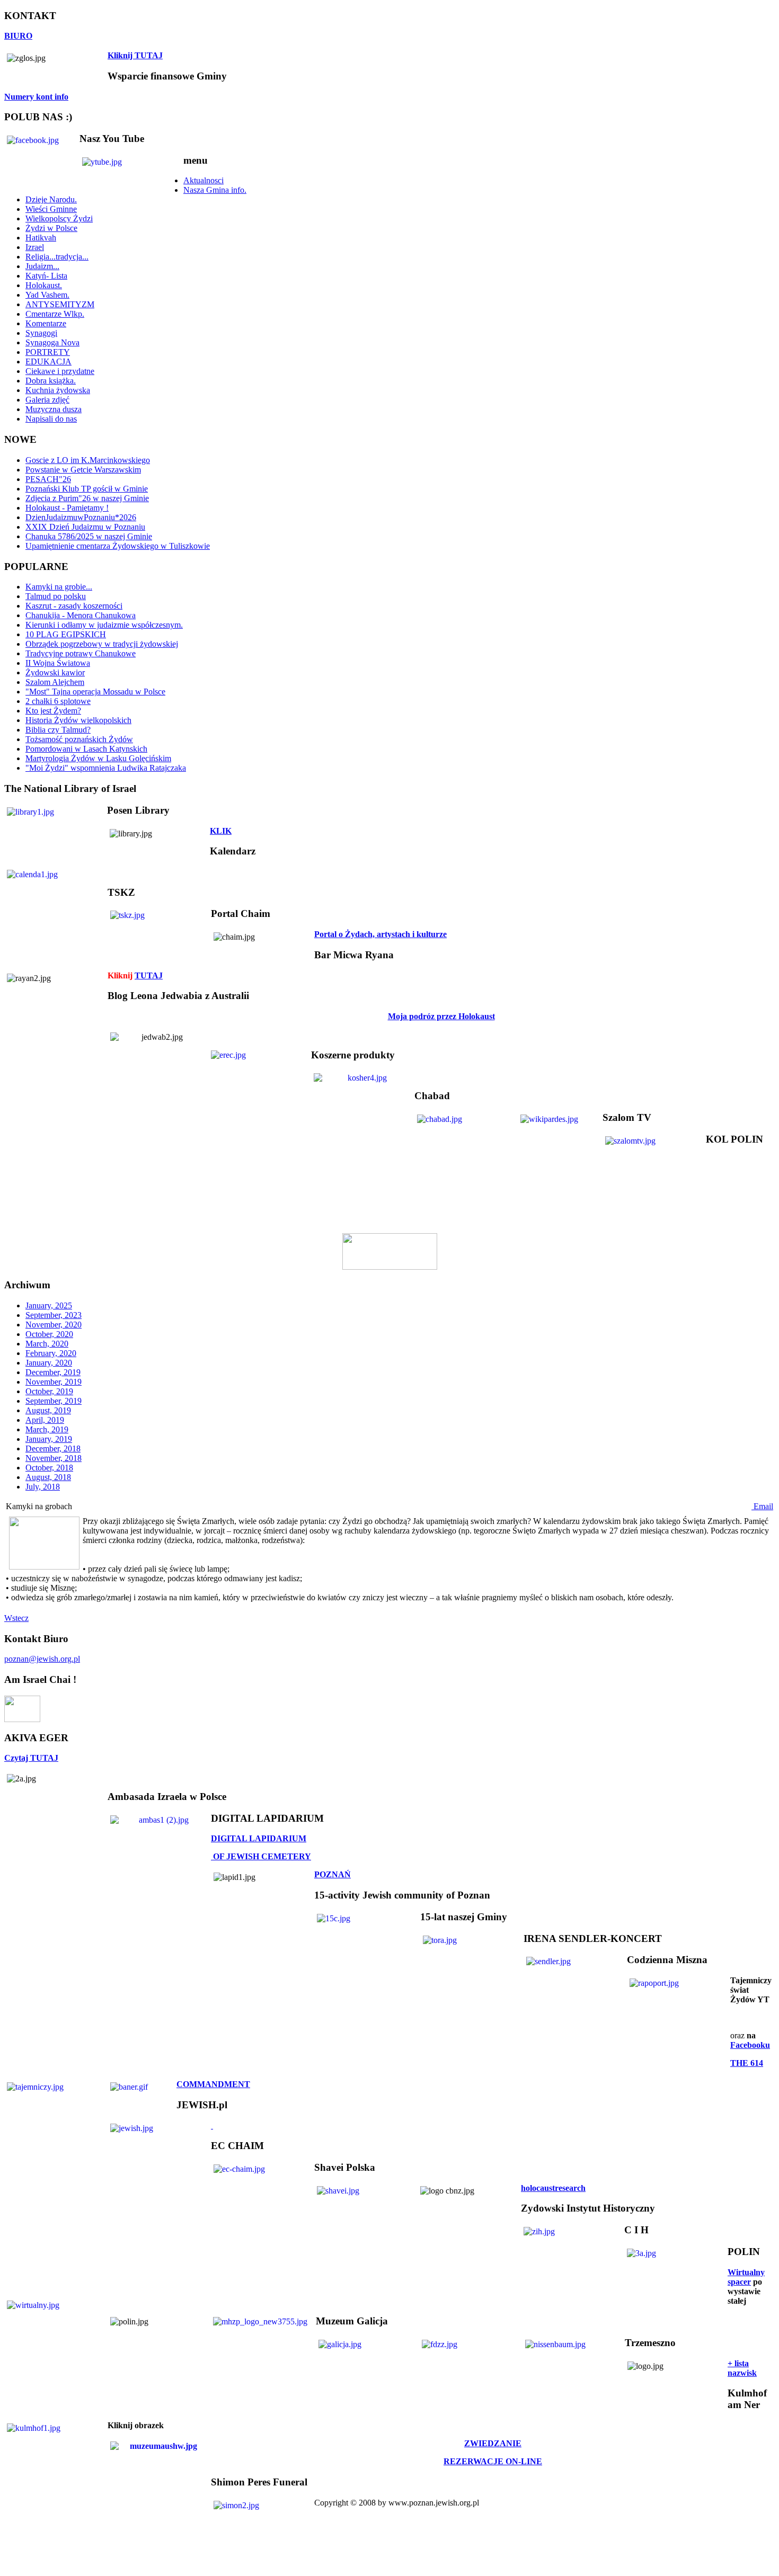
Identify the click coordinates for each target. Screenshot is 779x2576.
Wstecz (16, 1618)
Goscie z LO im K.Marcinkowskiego (88, 460)
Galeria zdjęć (47, 400)
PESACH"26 (48, 479)
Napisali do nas (51, 419)
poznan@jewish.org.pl (42, 1659)
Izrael (35, 247)
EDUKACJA (48, 362)
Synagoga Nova (52, 342)
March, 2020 (47, 1344)
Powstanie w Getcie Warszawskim (83, 470)
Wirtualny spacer (746, 2277)
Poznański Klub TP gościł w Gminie (87, 489)
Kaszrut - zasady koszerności (74, 606)
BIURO (18, 36)
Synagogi (41, 333)
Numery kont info (36, 97)
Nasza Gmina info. (215, 190)
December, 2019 (53, 1372)
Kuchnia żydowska (58, 390)
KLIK (221, 831)
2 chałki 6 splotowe (58, 701)
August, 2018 (48, 1477)
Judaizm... (42, 266)
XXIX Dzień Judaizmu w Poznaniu (85, 527)
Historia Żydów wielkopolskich (78, 720)
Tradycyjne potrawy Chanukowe (81, 653)
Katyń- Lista (46, 276)
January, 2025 (49, 1305)
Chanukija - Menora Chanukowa (81, 615)
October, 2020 (49, 1334)
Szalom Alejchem (55, 682)
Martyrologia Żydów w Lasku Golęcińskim (98, 758)
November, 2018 (54, 1458)
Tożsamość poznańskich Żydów (79, 739)
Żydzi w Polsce (51, 228)
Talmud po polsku (56, 596)
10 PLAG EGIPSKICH (66, 634)
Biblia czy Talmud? (58, 730)
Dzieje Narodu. (51, 199)
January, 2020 (49, 1363)
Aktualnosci (203, 180)
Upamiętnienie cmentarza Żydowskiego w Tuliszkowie (118, 546)
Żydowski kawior (55, 672)
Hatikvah (41, 238)
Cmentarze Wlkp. (55, 314)
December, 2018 (53, 1449)
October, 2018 (49, 1468)
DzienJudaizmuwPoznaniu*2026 (81, 517)
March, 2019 (47, 1429)
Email (762, 1506)
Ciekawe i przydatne (60, 371)
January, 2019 (49, 1439)
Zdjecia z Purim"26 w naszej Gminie (87, 498)
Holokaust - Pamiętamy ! (67, 508)
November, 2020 (54, 1325)
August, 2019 (48, 1410)
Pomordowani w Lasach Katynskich (86, 749)
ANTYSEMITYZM (60, 304)
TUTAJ (149, 975)
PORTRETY (48, 352)
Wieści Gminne (51, 209)
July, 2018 (43, 1487)
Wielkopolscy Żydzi (59, 219)
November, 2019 (54, 1382)
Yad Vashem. (47, 295)
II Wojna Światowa (58, 663)
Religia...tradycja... (57, 257)
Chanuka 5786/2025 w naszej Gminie (89, 536)
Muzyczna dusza (54, 409)
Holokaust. (44, 285)
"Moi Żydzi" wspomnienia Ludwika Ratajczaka (106, 768)
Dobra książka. (51, 381)
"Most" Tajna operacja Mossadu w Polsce (95, 692)
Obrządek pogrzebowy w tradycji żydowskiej (102, 644)
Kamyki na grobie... (59, 587)
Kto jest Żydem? (53, 711)
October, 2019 (49, 1391)
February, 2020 (51, 1353)
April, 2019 (45, 1420)
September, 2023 (54, 1315)
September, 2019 (54, 1401)
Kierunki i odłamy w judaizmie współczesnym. (104, 625)
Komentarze (46, 323)
